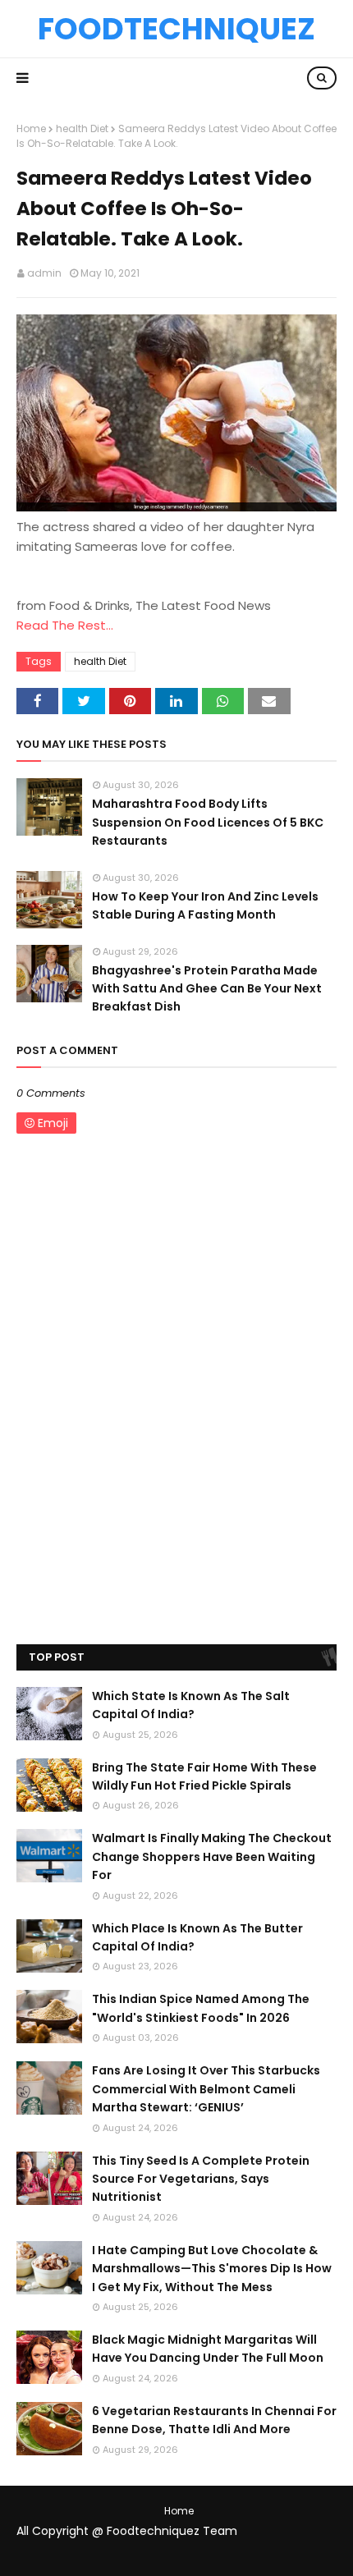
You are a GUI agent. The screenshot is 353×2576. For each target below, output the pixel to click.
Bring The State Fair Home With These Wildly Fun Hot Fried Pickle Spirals (204, 1776)
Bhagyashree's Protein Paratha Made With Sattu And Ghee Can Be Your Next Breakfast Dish (207, 989)
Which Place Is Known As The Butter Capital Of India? (197, 1937)
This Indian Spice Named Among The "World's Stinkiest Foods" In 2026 (201, 2008)
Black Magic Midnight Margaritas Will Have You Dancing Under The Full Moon (208, 2349)
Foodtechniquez (176, 29)
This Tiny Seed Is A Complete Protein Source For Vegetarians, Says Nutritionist (201, 2179)
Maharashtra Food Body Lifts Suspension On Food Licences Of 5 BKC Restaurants (208, 822)
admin (44, 273)
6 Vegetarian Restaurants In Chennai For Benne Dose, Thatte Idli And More (214, 2420)
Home (31, 128)
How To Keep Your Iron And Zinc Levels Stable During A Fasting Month (205, 905)
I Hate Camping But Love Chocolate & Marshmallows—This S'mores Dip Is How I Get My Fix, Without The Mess (212, 2269)
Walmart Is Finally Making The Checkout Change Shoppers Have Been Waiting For (212, 1856)
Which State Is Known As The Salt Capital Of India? (191, 1705)
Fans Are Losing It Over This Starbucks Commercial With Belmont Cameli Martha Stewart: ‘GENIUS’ (206, 2089)
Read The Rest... (65, 625)
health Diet (82, 128)
